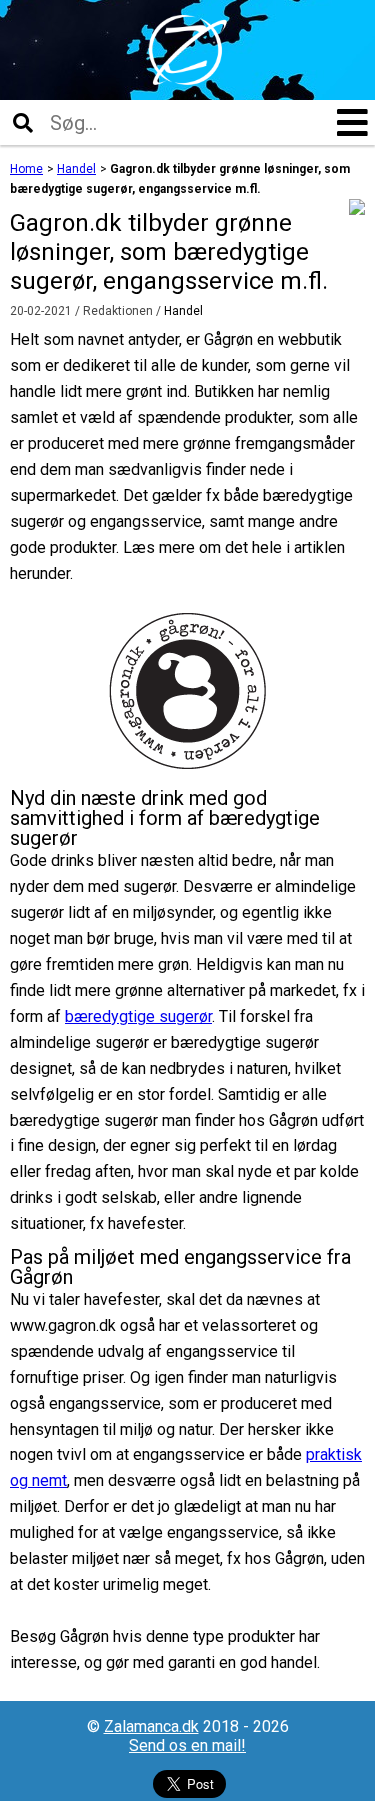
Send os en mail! (187, 1745)
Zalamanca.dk (151, 1726)
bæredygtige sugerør (138, 1016)
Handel (183, 311)
